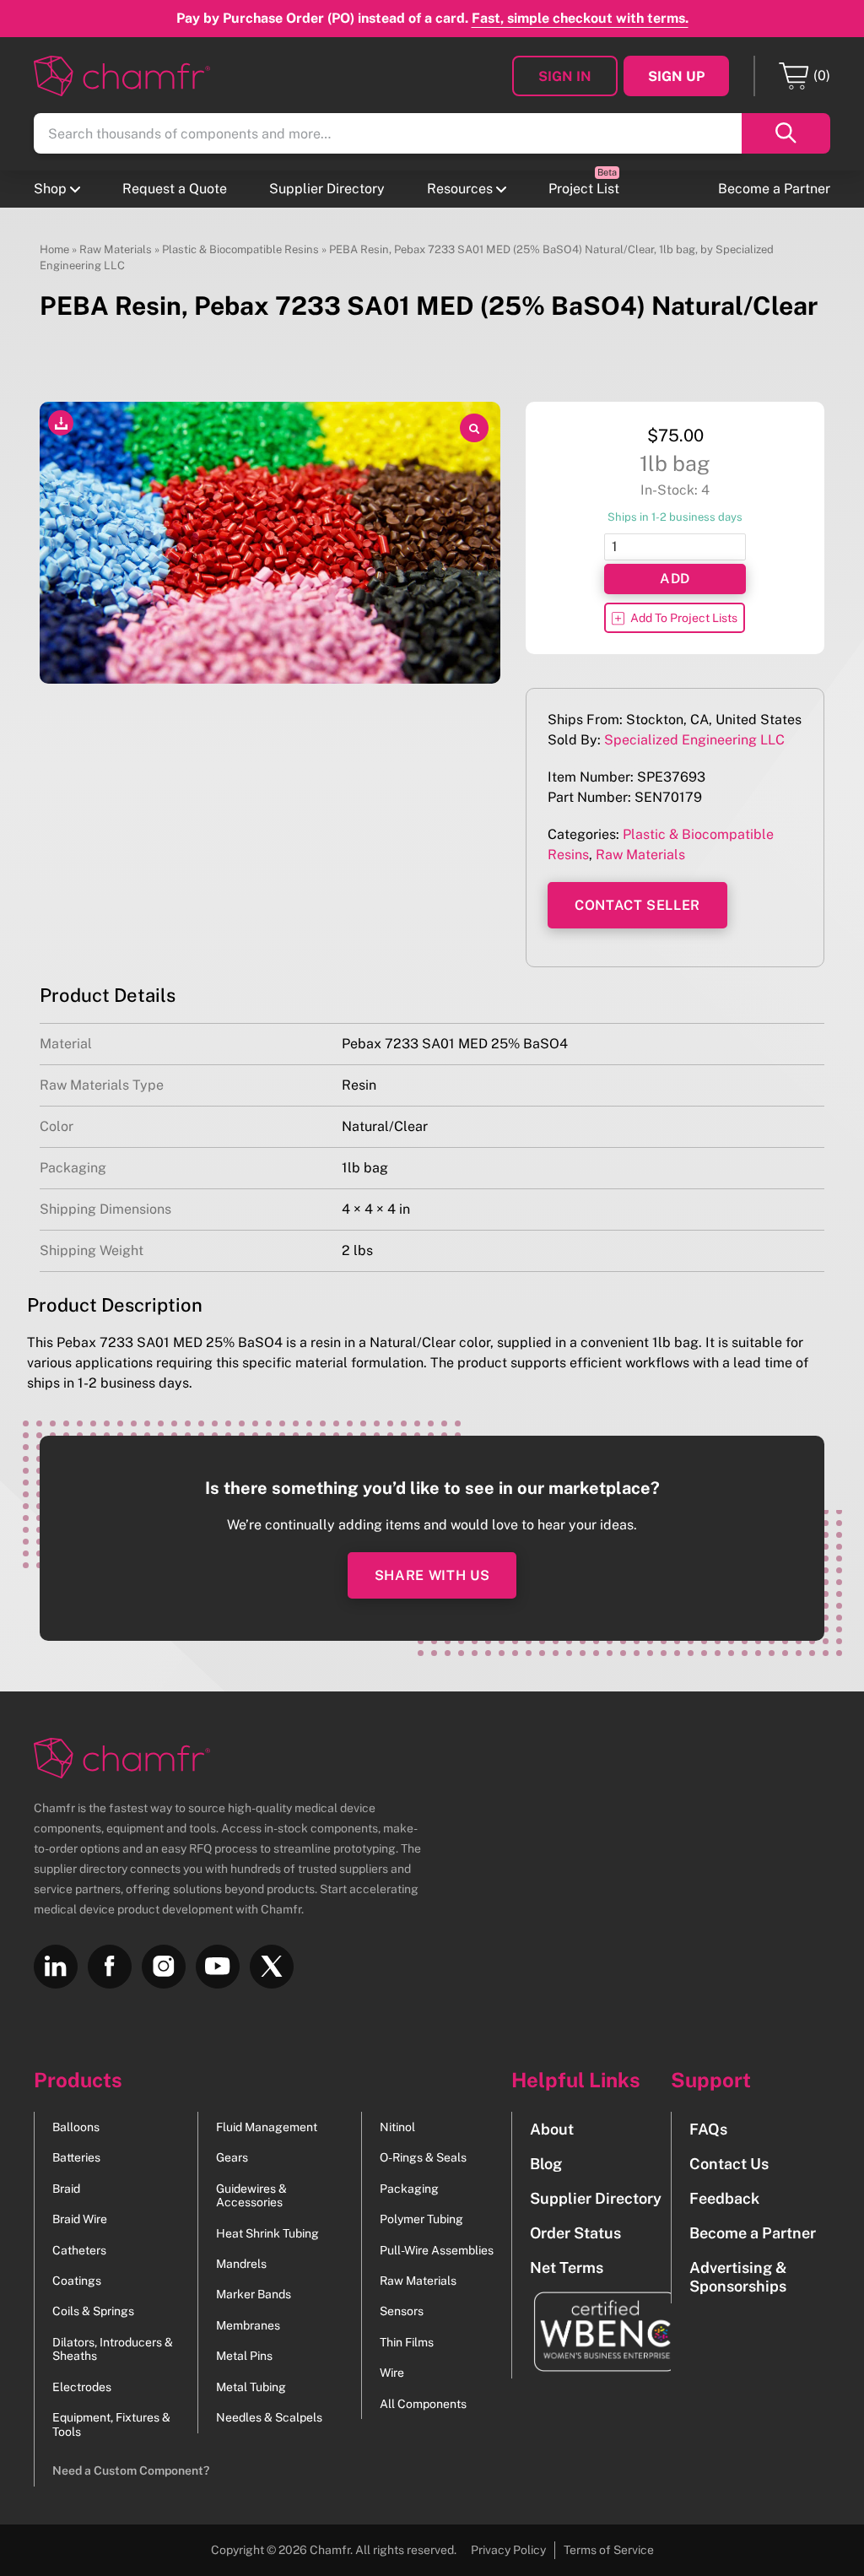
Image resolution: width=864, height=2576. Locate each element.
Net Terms (567, 2268)
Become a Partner (774, 189)
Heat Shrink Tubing (267, 2233)
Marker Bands (254, 2294)
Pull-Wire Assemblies (437, 2250)
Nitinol (397, 2127)
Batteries (76, 2157)
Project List (584, 189)
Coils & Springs (93, 2311)
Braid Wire (80, 2219)
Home (54, 249)
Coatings (77, 2281)
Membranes (248, 2325)
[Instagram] (164, 1967)
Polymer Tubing (421, 2219)
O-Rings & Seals (423, 2157)
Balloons (76, 2127)
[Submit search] (786, 133)
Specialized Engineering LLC (694, 740)
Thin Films (407, 2342)
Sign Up (676, 76)
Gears (232, 2157)
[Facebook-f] (110, 1967)
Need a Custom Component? (131, 2470)
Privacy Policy (508, 2550)
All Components (423, 2404)
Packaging (409, 2189)
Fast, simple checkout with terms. (580, 18)
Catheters (79, 2250)
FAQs (708, 2129)
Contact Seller (637, 905)
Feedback (724, 2198)
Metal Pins (244, 2356)
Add (675, 579)
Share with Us (432, 1575)
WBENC (596, 2332)
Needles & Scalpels (269, 2417)
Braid (66, 2189)
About (552, 2129)
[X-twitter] (272, 1967)
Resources (460, 189)
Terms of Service (609, 2550)
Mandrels (241, 2264)
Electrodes (82, 2387)
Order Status (575, 2233)
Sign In (565, 76)
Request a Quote (175, 189)
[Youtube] (218, 1967)
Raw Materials (116, 249)
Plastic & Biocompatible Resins (240, 249)
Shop (50, 189)
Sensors (402, 2311)
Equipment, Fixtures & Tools (111, 2424)
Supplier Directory (327, 189)
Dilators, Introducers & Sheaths (113, 2349)
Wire (392, 2373)
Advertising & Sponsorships (738, 2276)
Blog (546, 2164)
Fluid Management (267, 2127)
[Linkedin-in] (56, 1967)
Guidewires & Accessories (251, 2195)
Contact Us (729, 2164)
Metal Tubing (251, 2387)
